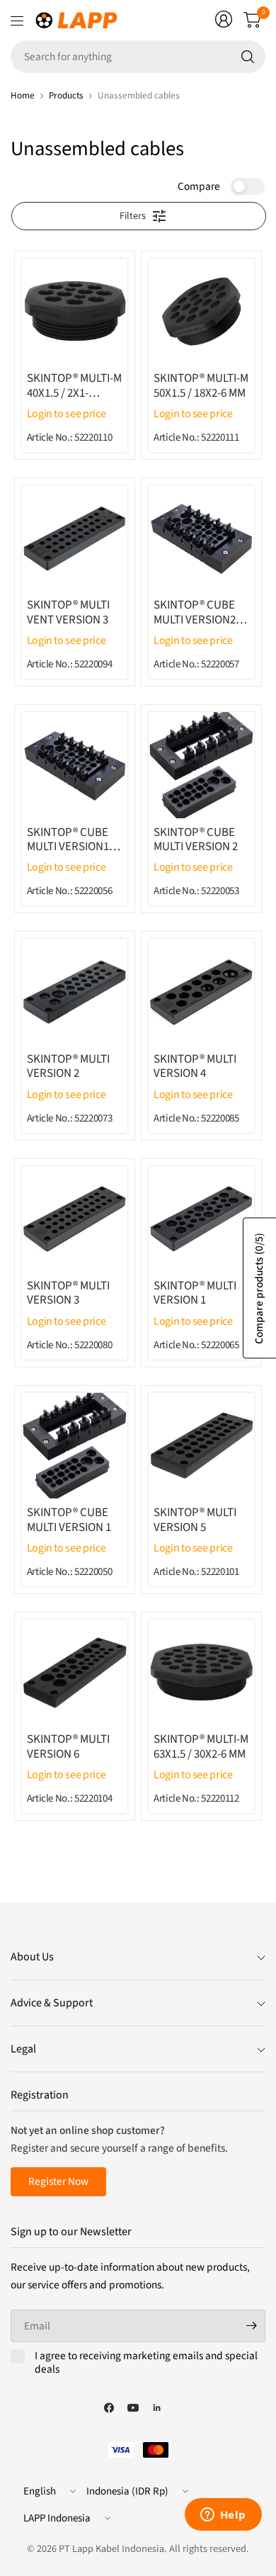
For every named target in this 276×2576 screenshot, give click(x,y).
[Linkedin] (157, 2408)
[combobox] (138, 57)
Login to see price (67, 414)
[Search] (248, 57)
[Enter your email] (251, 2326)
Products (66, 95)
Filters (133, 216)
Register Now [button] (58, 2181)
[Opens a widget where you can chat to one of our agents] (223, 2516)
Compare (199, 186)
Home (23, 95)
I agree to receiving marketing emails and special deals (146, 2363)
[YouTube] (133, 2408)
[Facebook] (109, 2408)
